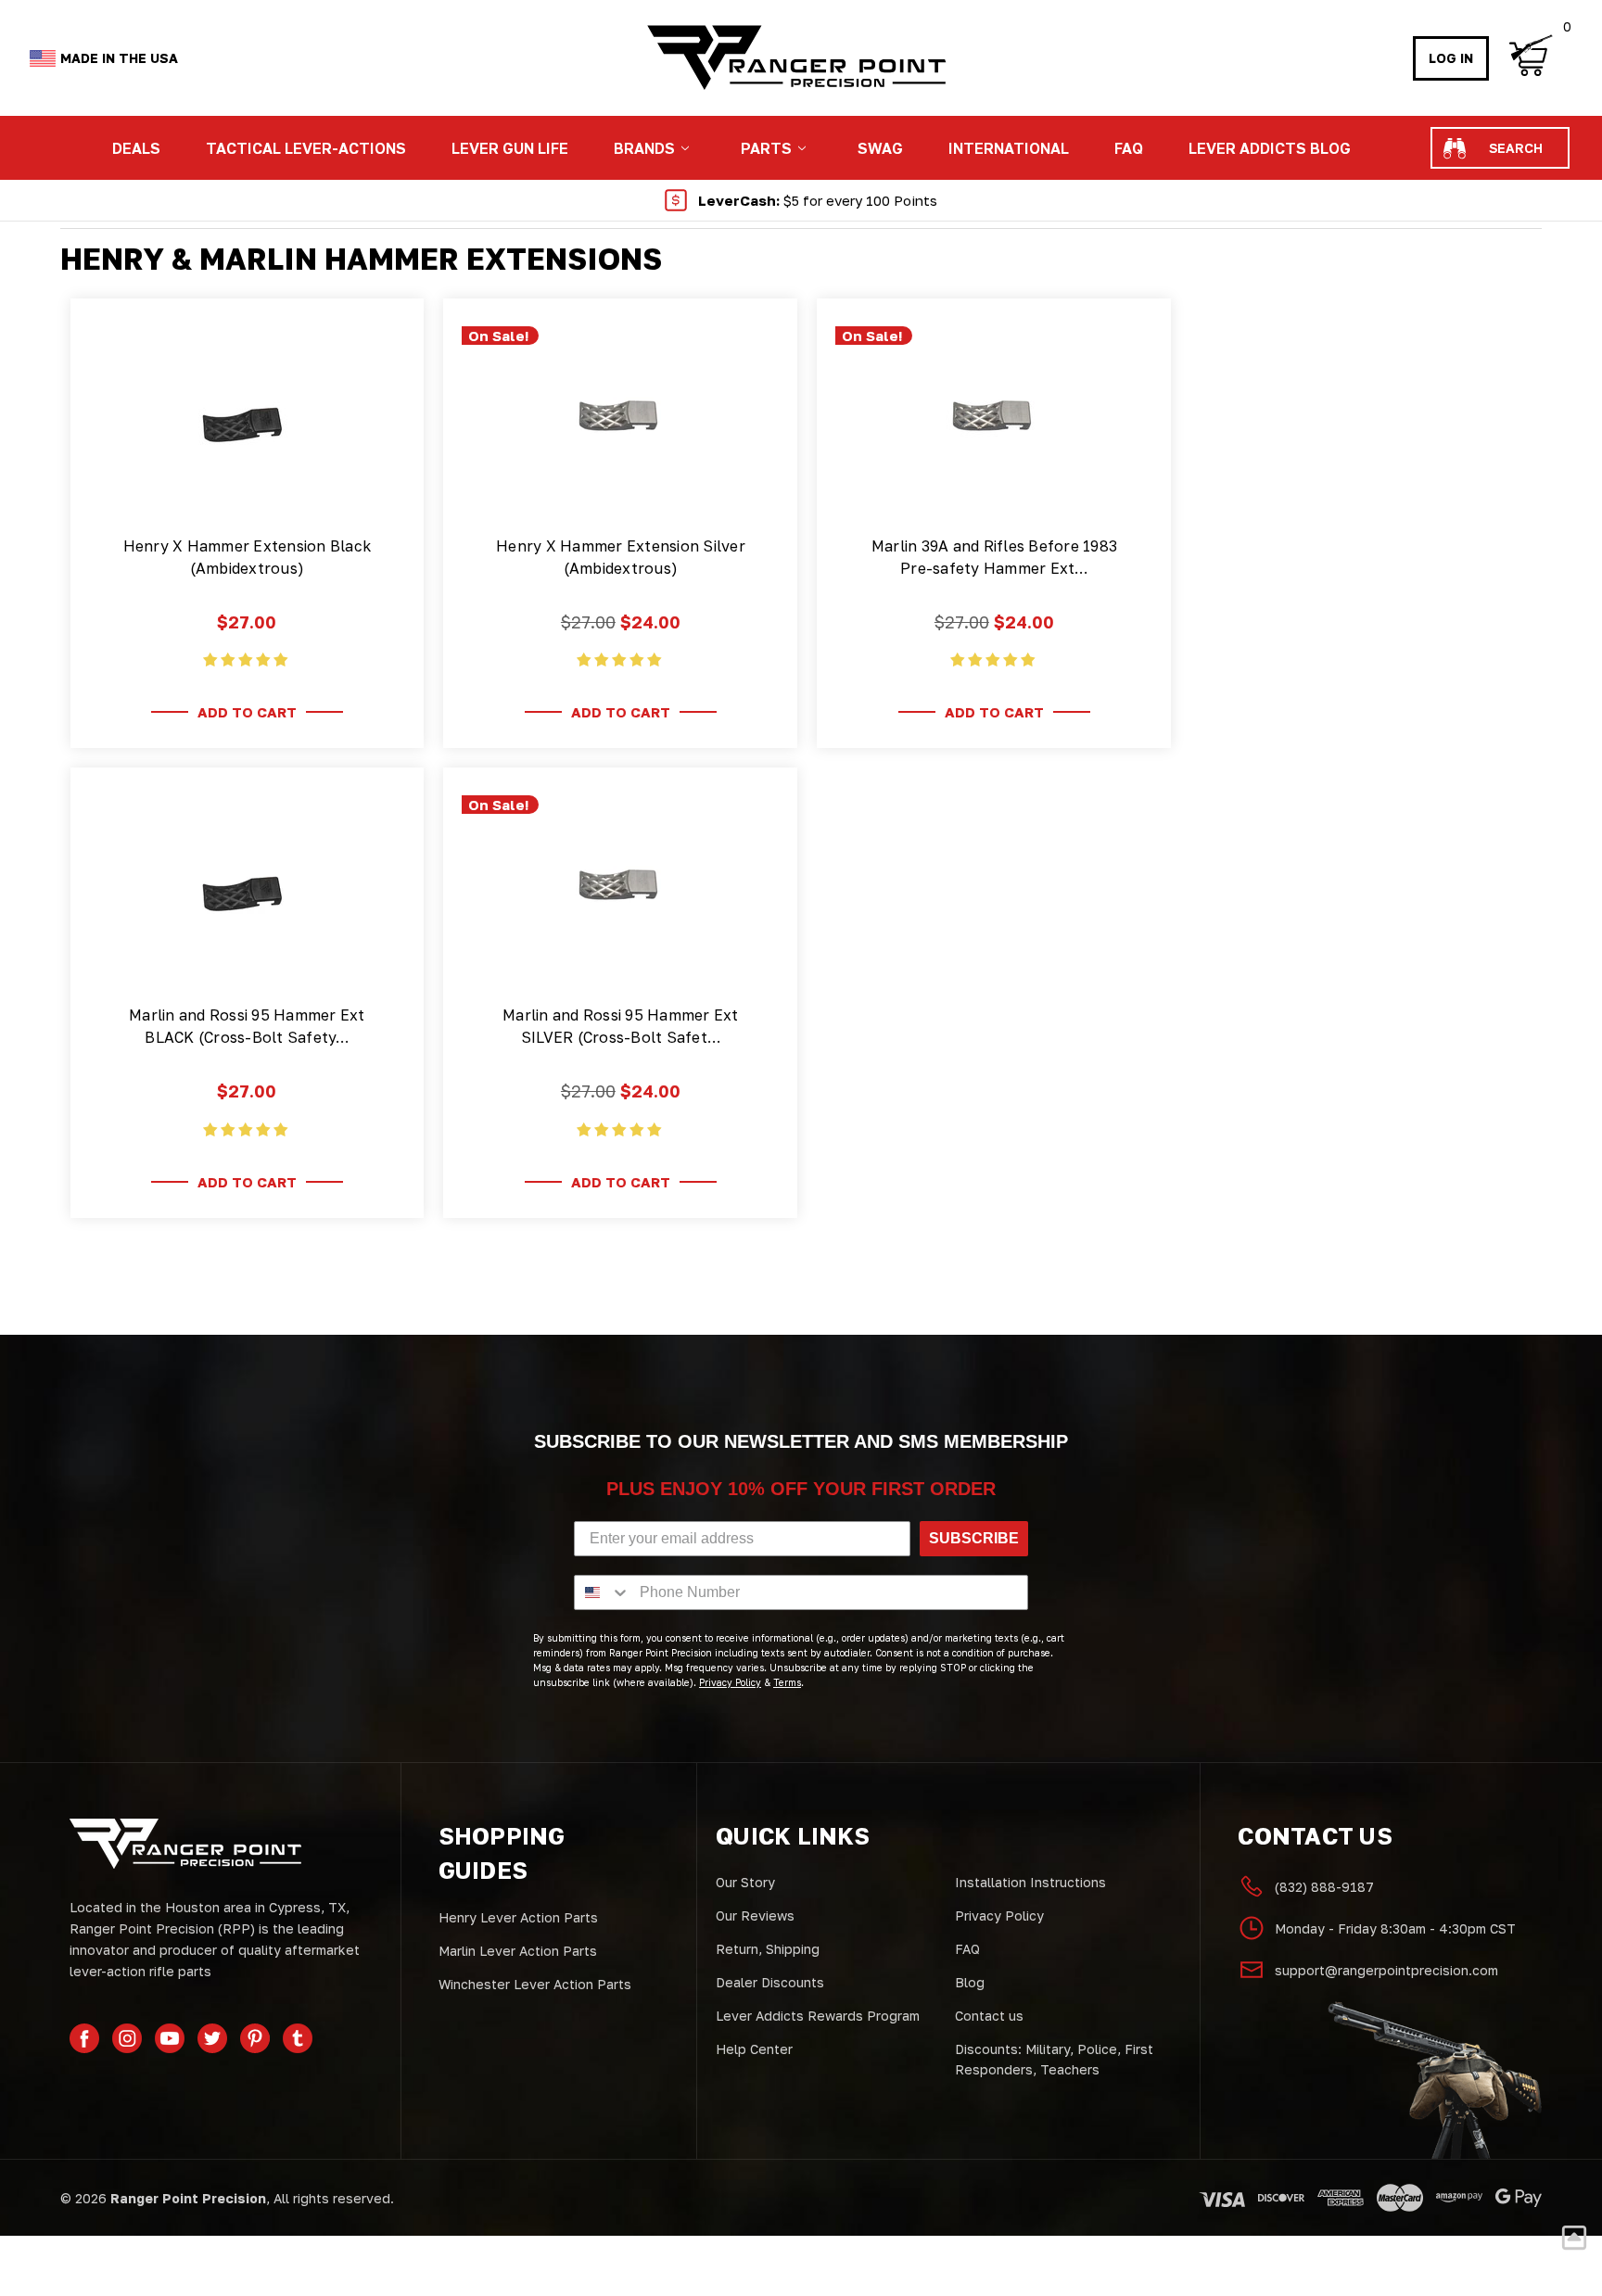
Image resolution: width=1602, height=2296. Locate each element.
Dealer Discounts (770, 1982)
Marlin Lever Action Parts (518, 1951)
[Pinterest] (255, 2038)
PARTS (766, 148)
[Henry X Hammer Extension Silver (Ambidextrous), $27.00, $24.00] (620, 419)
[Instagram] (127, 2038)
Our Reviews (755, 1915)
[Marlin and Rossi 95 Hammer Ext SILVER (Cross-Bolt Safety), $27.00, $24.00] (620, 888)
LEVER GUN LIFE (510, 148)
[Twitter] (212, 2038)
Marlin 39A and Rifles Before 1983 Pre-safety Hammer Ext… (994, 557)
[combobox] (603, 1592)
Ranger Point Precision (188, 2198)
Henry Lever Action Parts (518, 1917)
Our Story (745, 1882)
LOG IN (1451, 58)
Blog (970, 1982)
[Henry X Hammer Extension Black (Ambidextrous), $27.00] (247, 419)
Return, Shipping (768, 1949)
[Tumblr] (298, 2038)
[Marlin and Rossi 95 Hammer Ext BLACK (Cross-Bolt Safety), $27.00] (247, 888)
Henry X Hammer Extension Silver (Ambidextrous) (621, 557)
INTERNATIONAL (1009, 148)
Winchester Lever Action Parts (535, 1984)
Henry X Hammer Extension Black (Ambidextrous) (248, 557)
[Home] (795, 58)
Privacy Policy (999, 1915)
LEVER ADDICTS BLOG (1270, 148)
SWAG (880, 148)
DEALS (136, 148)
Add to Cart (247, 712)
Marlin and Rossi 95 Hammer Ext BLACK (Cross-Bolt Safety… (247, 1026)
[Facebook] (84, 2038)
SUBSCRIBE (974, 1538)
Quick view (247, 492)
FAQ (1129, 148)
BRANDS (644, 148)
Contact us (989, 2016)
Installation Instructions (1030, 1882)
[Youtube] (170, 2038)
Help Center (754, 2049)
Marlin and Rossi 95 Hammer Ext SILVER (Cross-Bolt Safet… (621, 1026)
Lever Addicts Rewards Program (818, 2016)
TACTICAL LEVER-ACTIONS (306, 148)
